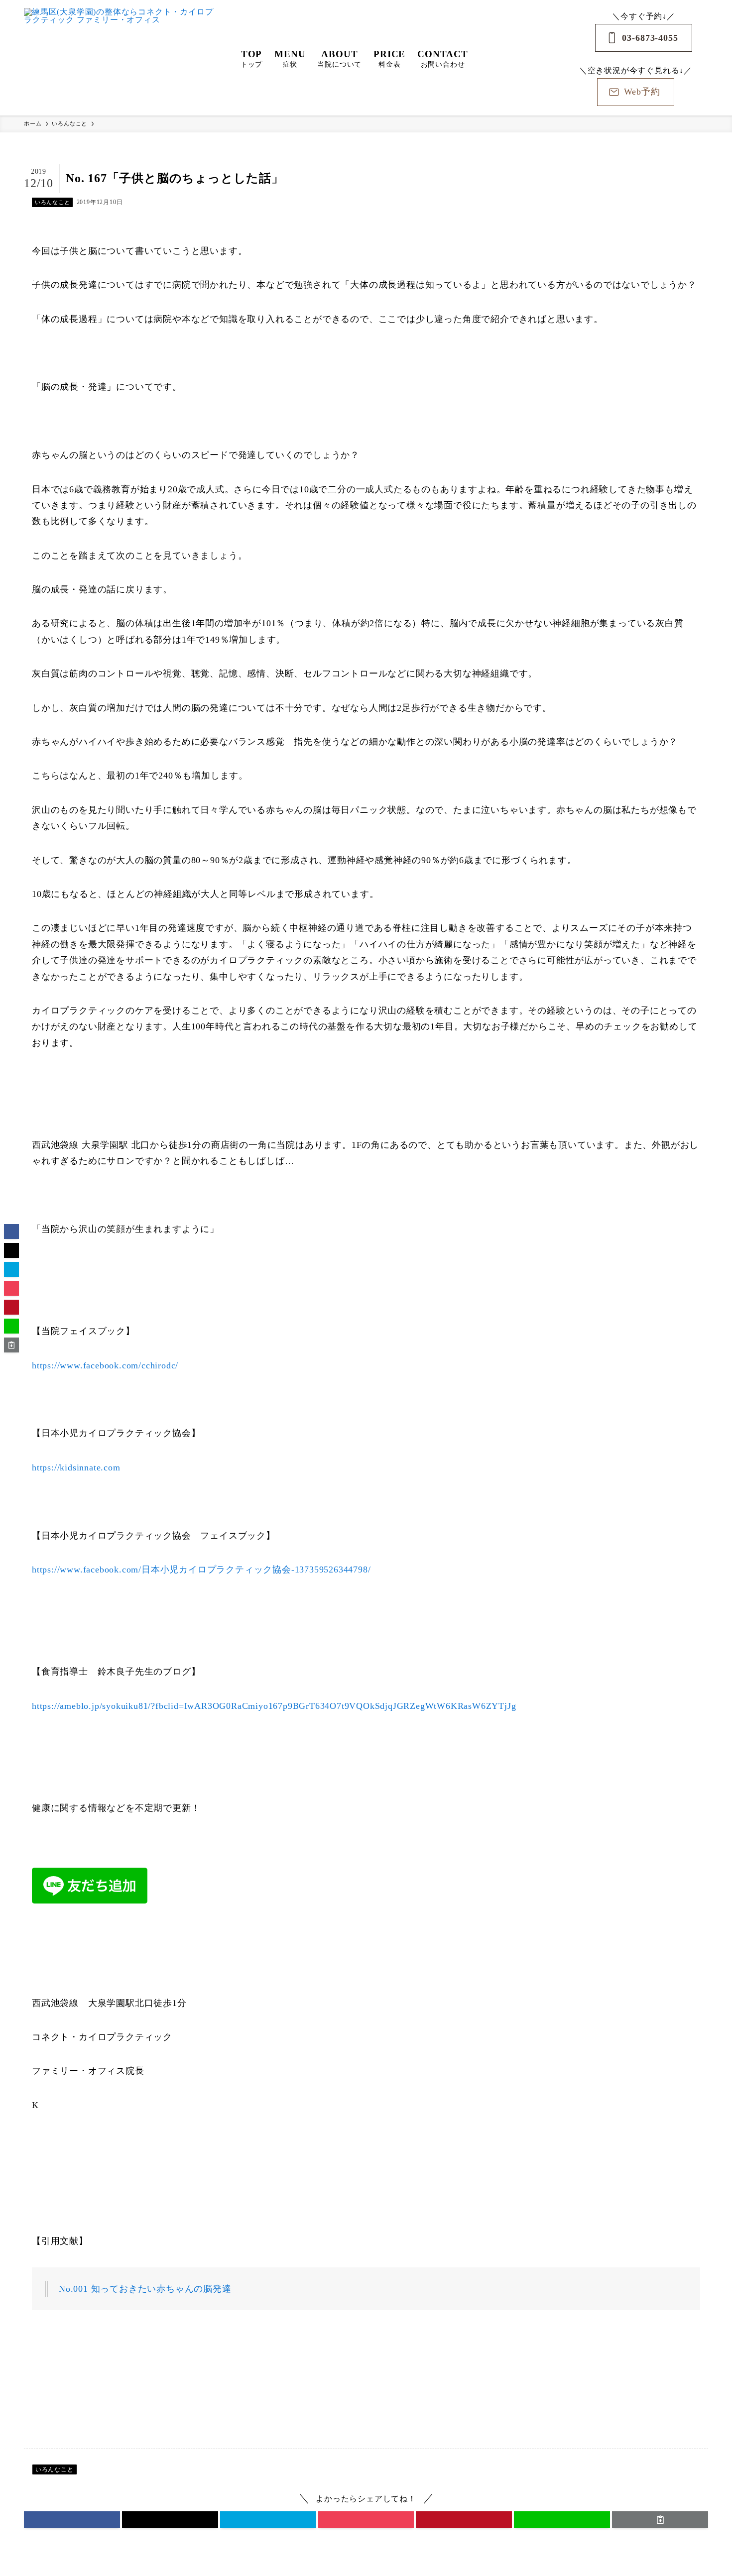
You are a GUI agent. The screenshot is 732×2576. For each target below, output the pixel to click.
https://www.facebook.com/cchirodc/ (105, 1365)
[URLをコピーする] (660, 2520)
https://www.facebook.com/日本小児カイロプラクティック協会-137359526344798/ (201, 1569)
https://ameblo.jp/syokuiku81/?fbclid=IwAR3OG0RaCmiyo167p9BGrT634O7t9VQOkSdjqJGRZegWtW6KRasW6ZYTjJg (274, 1706)
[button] (72, 2520)
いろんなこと (53, 202)
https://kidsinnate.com (76, 1467)
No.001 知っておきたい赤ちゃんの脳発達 (145, 2289)
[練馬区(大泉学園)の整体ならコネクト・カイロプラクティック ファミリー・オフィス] (119, 58)
